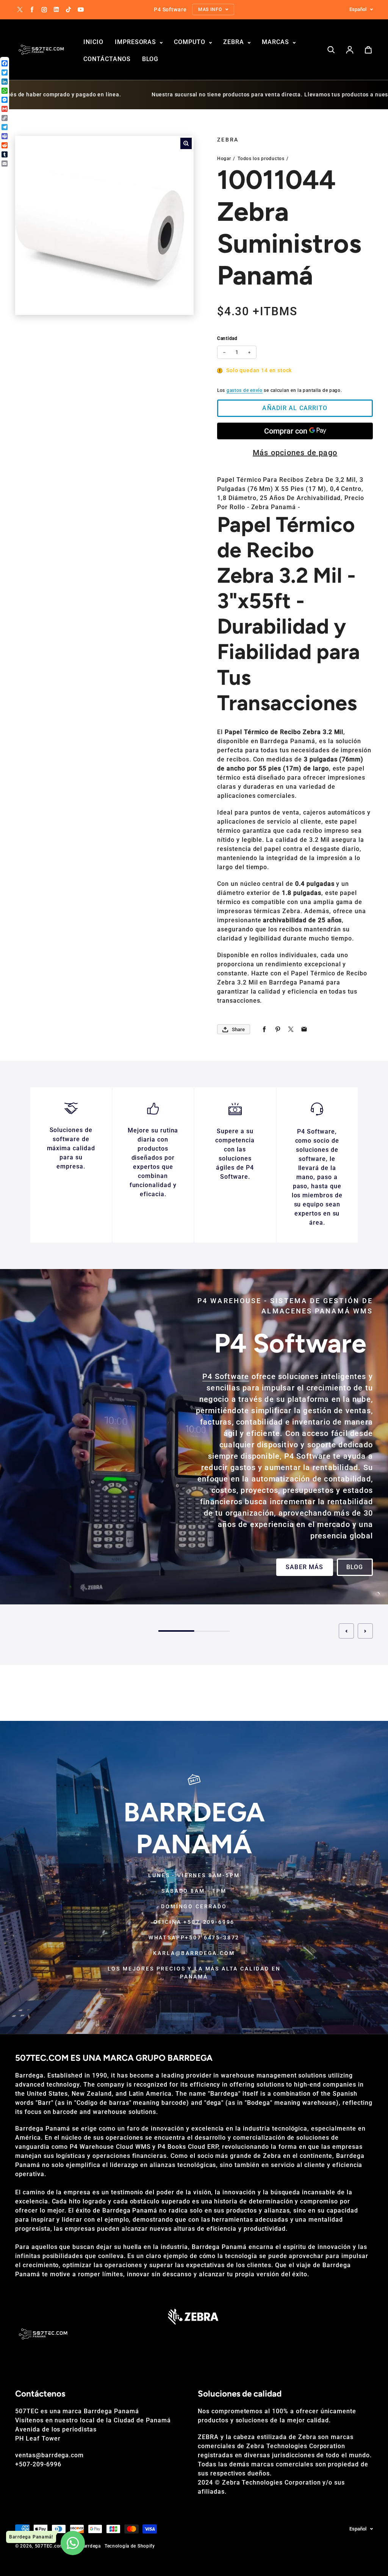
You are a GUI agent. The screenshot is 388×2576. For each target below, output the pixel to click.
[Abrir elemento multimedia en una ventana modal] (186, 143)
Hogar (224, 159)
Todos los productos (261, 159)
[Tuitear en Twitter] (291, 1029)
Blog (150, 59)
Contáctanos (107, 59)
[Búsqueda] (331, 50)
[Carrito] (368, 50)
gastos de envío (245, 390)
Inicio (93, 42)
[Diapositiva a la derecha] (365, 1631)
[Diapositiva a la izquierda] (346, 1631)
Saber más (304, 1567)
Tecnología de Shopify (130, 2546)
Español (358, 9)
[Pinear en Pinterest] (278, 1029)
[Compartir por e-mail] (304, 1029)
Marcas (276, 42)
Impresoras (137, 42)
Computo (191, 42)
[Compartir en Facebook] (264, 1029)
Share (238, 1029)
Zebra (235, 42)
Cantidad (227, 338)
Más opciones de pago (295, 453)
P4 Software (226, 1376)
